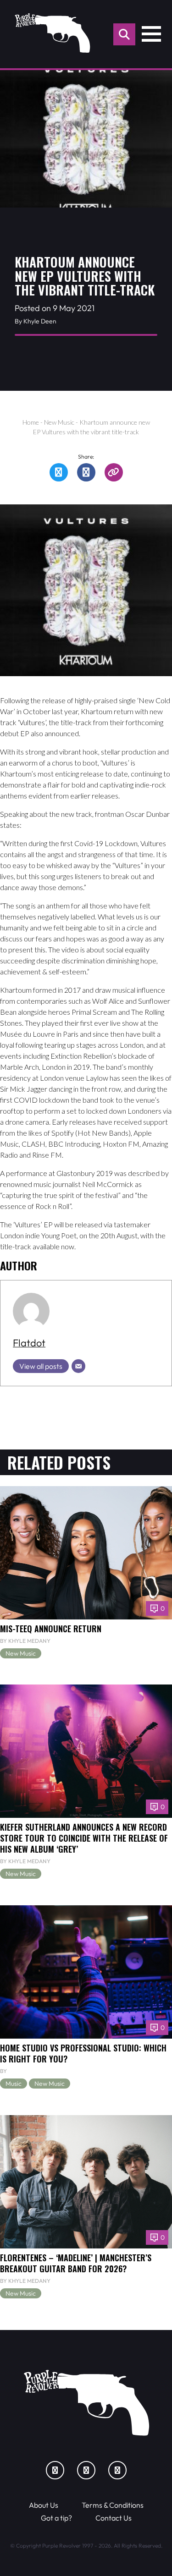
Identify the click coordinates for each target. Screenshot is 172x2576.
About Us (44, 2505)
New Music (59, 422)
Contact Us (114, 2518)
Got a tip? (56, 2518)
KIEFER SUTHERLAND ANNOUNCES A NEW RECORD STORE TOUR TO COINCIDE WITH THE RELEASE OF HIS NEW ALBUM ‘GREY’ (84, 1838)
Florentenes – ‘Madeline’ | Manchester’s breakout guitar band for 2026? (76, 2263)
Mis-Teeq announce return (51, 1628)
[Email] (78, 1366)
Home (31, 422)
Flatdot (29, 1343)
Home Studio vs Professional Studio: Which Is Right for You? (83, 2053)
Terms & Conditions (113, 2505)
